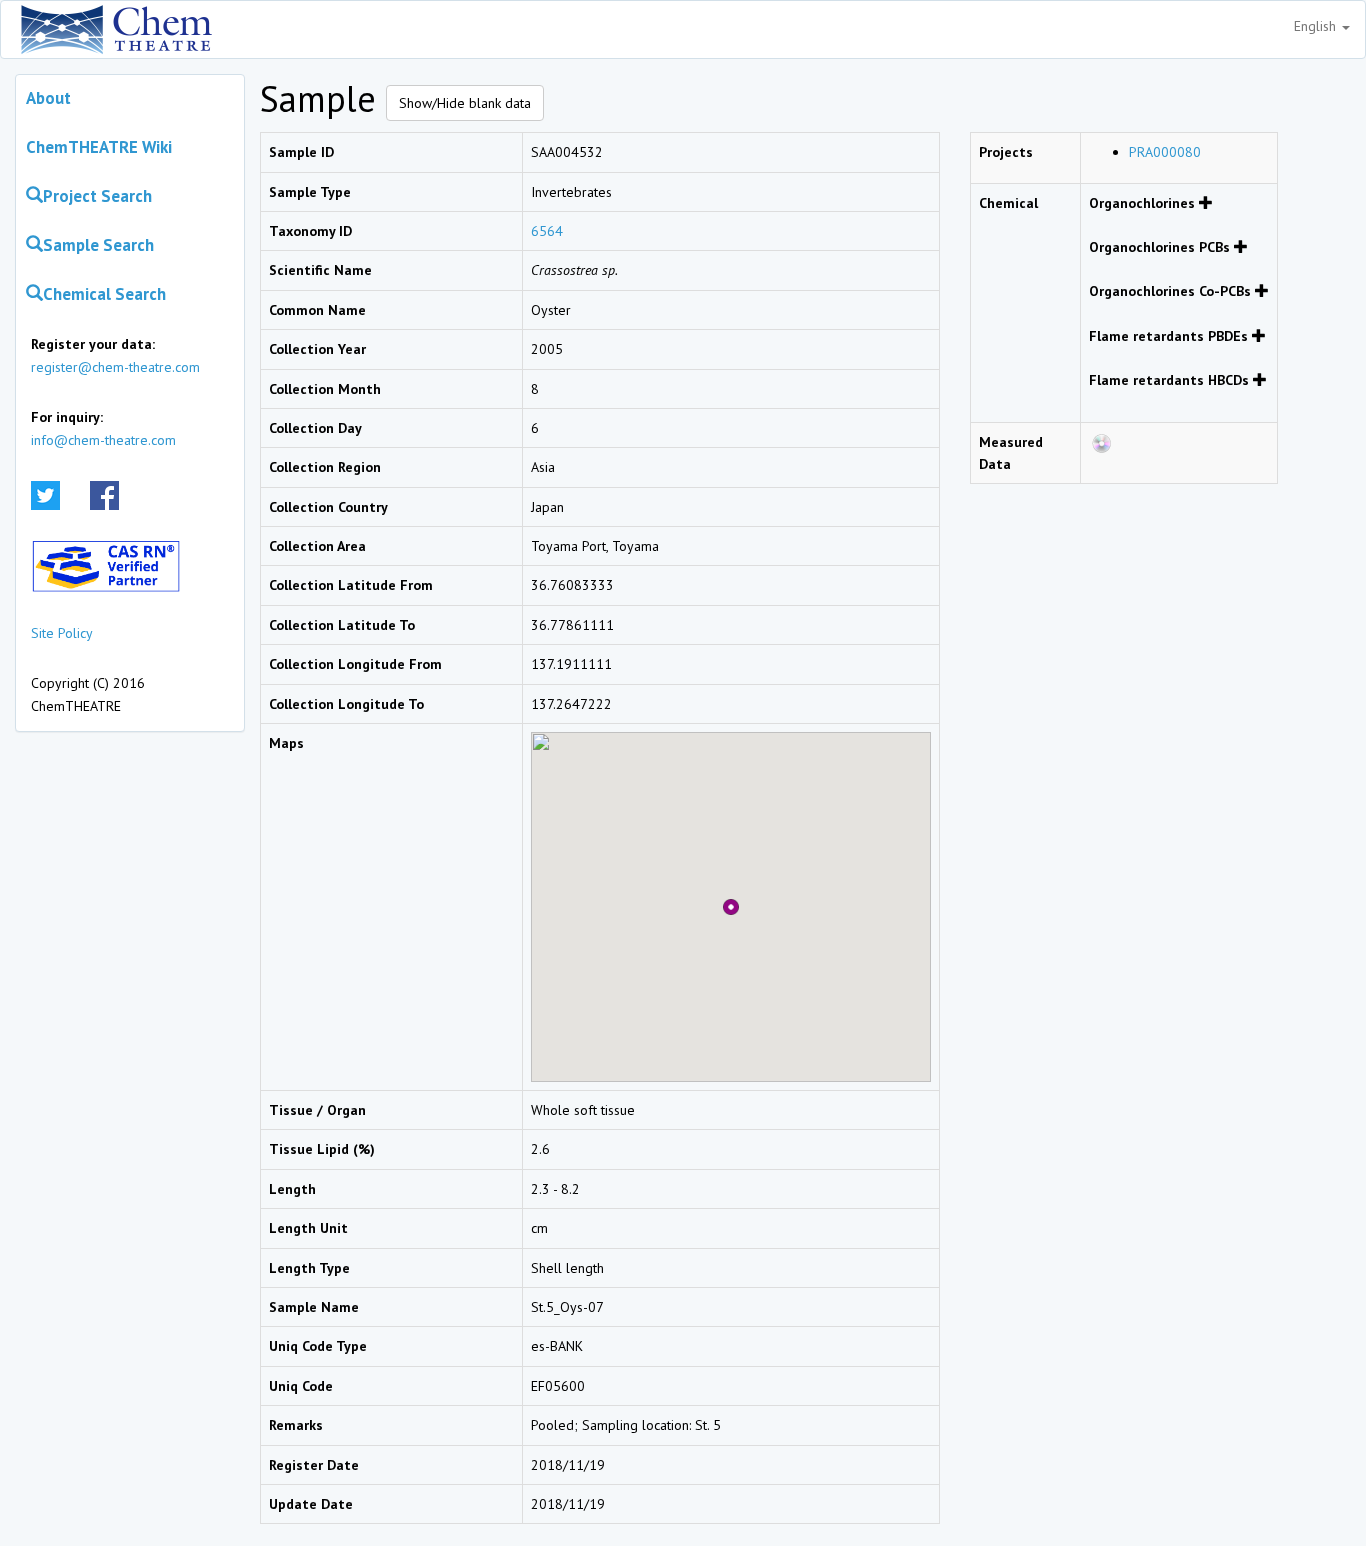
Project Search (97, 196)
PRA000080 (1165, 152)
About (48, 98)
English (1317, 26)
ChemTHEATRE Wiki (99, 147)
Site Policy (62, 633)
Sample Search (98, 245)
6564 (547, 231)
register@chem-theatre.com (115, 367)
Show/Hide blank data (465, 103)
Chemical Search (104, 294)
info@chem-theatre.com (103, 440)
